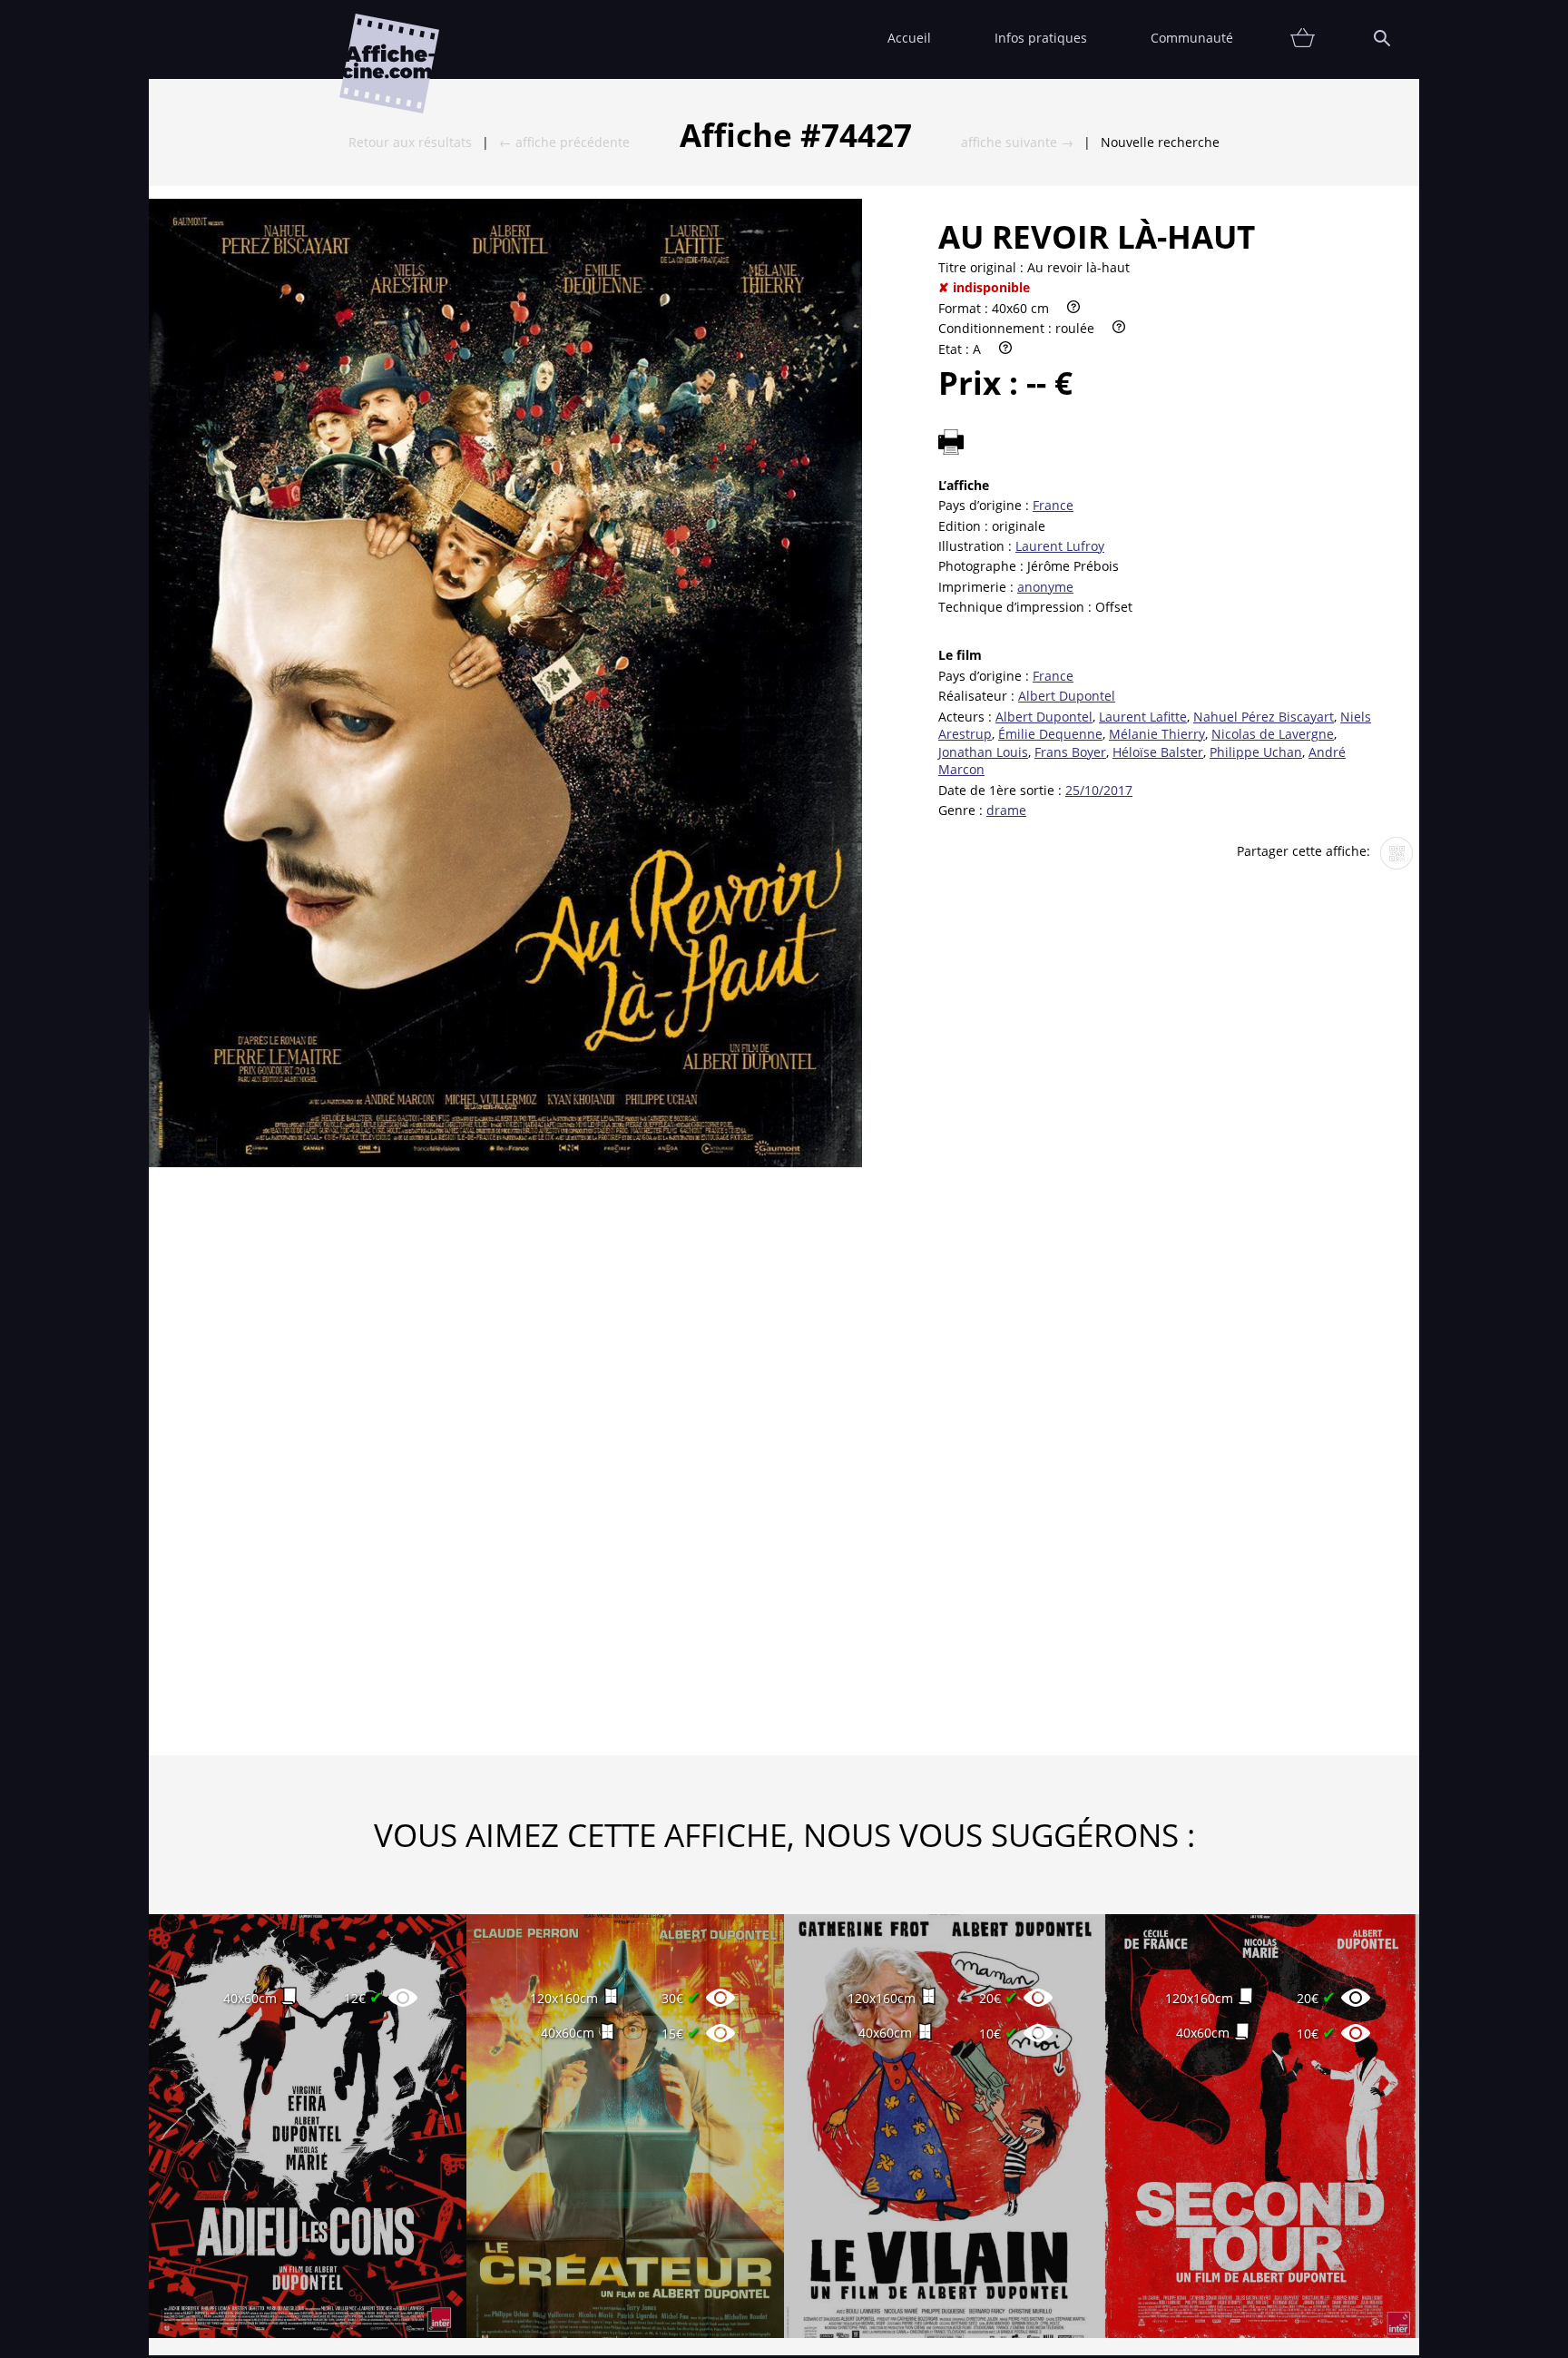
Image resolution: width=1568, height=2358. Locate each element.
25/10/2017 (1099, 790)
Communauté (1192, 38)
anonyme (1045, 587)
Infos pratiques (1041, 38)
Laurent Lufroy (1060, 546)
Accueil (909, 38)
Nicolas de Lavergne (1273, 734)
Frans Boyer (1070, 752)
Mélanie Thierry (1157, 734)
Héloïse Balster (1158, 752)
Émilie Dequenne (1050, 734)
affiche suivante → (1017, 142)
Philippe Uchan (1256, 752)
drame (1006, 810)
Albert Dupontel (1067, 696)
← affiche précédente (564, 142)
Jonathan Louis (983, 752)
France (1053, 505)
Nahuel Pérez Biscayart (1264, 717)
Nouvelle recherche (1160, 142)
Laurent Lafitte (1143, 717)
